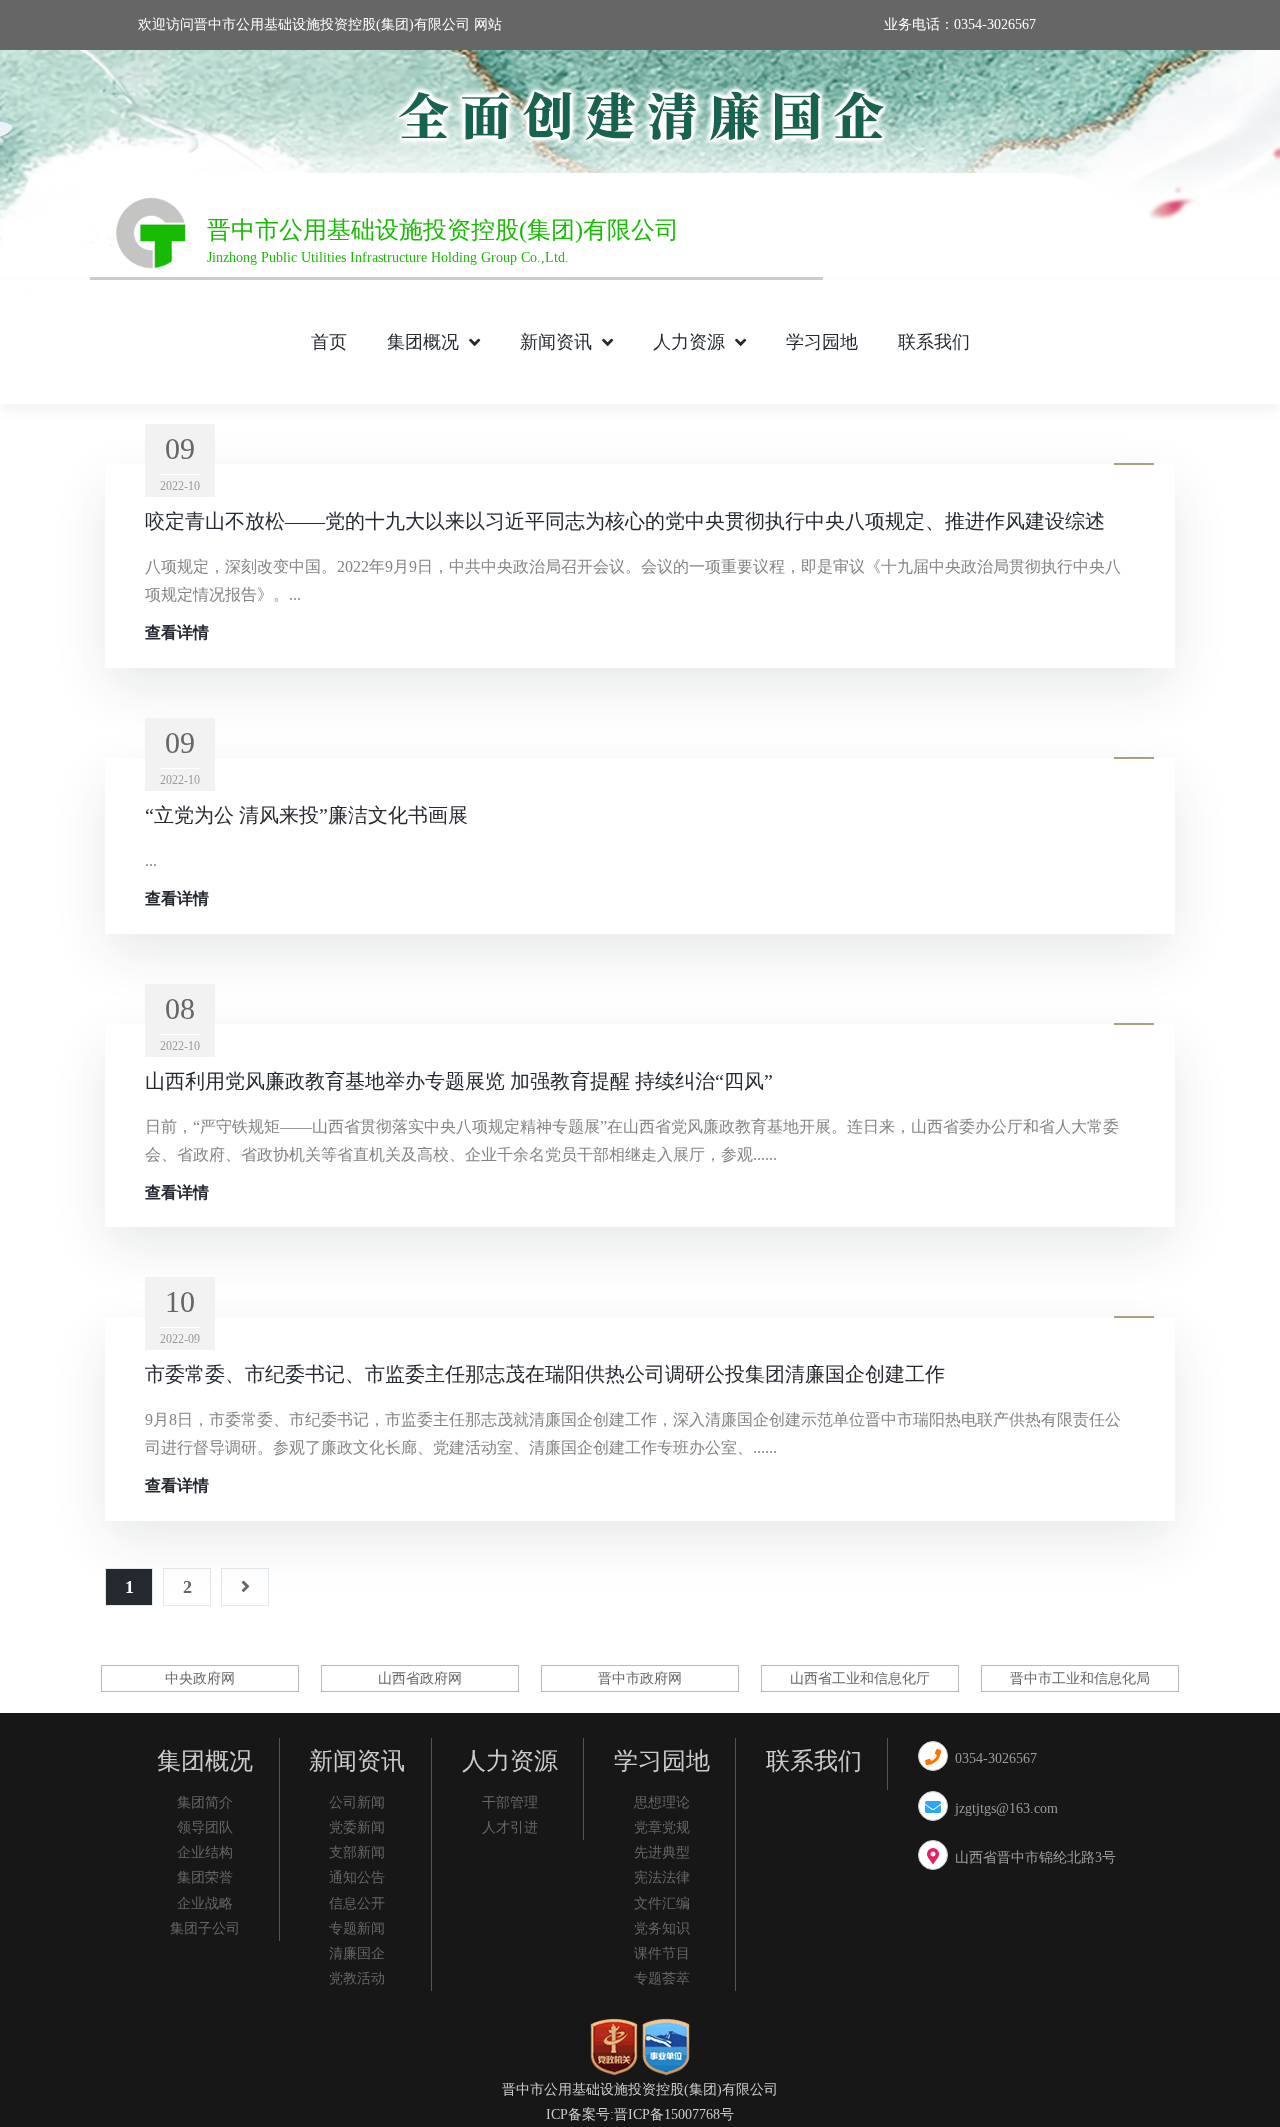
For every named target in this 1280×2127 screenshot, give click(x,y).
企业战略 (205, 1903)
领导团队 (205, 1827)
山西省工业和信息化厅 (860, 1678)
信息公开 (357, 1903)
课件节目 (662, 1953)
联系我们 (934, 342)
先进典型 (662, 1852)
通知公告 (357, 1877)
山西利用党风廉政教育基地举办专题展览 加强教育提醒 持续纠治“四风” (459, 1081)
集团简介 (205, 1802)
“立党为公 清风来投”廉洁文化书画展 (306, 815)
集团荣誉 (205, 1877)
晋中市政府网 (640, 1678)
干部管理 (510, 1802)
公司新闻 (357, 1802)
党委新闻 (357, 1827)
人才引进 (510, 1827)
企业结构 (205, 1852)
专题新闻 (357, 1928)
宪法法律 (662, 1877)
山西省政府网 (420, 1678)
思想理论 (662, 1802)
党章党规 (662, 1827)
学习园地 (822, 342)
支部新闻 (357, 1852)
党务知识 (662, 1928)
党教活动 (357, 1978)
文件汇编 (662, 1903)
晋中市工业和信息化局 (1080, 1678)
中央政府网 (200, 1678)
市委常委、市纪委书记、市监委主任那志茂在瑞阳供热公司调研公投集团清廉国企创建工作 (545, 1374)
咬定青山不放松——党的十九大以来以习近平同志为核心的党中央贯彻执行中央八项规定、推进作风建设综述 (625, 521)
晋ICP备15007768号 (674, 2114)
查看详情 (177, 632)
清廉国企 (357, 1953)
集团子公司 (205, 1928)
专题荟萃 (662, 1978)
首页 (329, 342)
